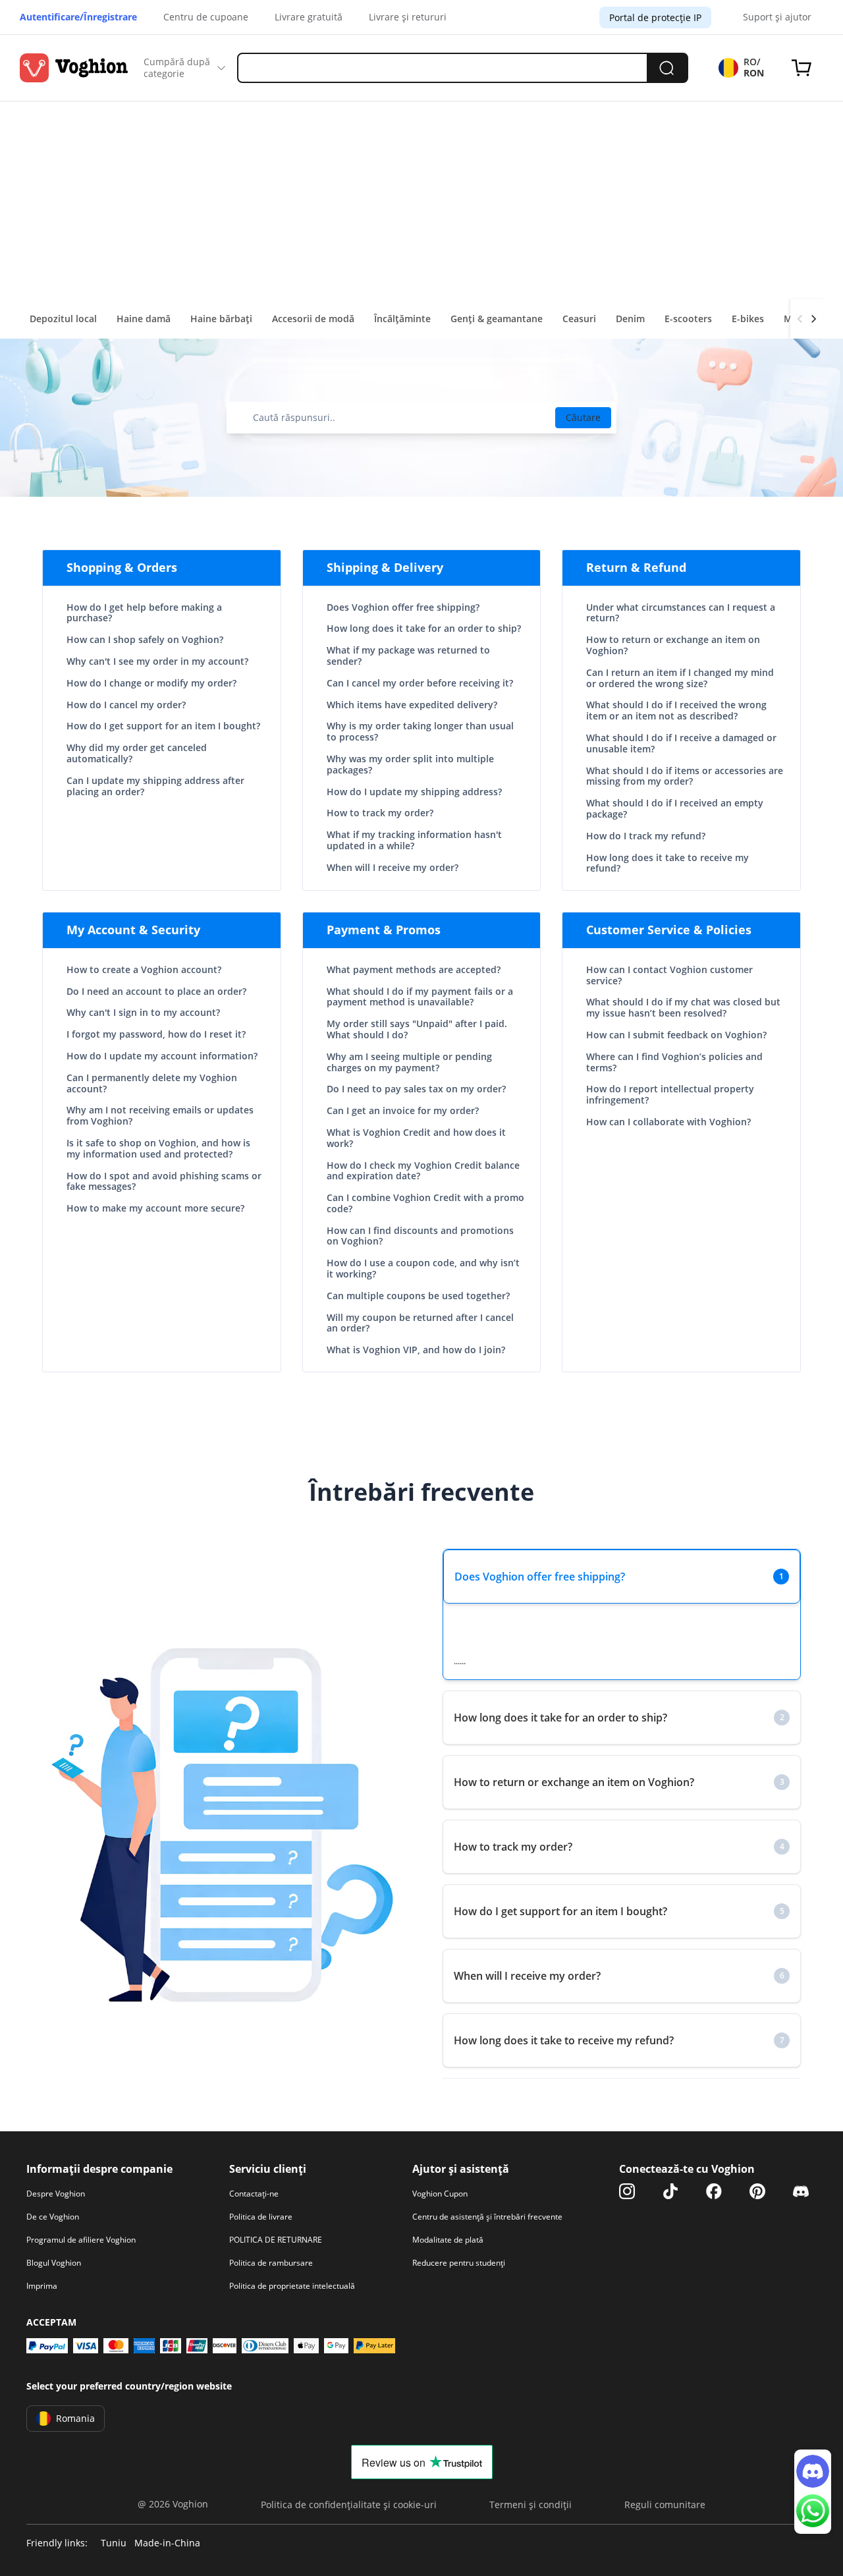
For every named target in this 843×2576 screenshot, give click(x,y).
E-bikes (748, 319)
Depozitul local (63, 319)
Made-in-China (167, 2543)
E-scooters (688, 319)
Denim (630, 319)
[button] (622, 1577)
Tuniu (114, 2543)
